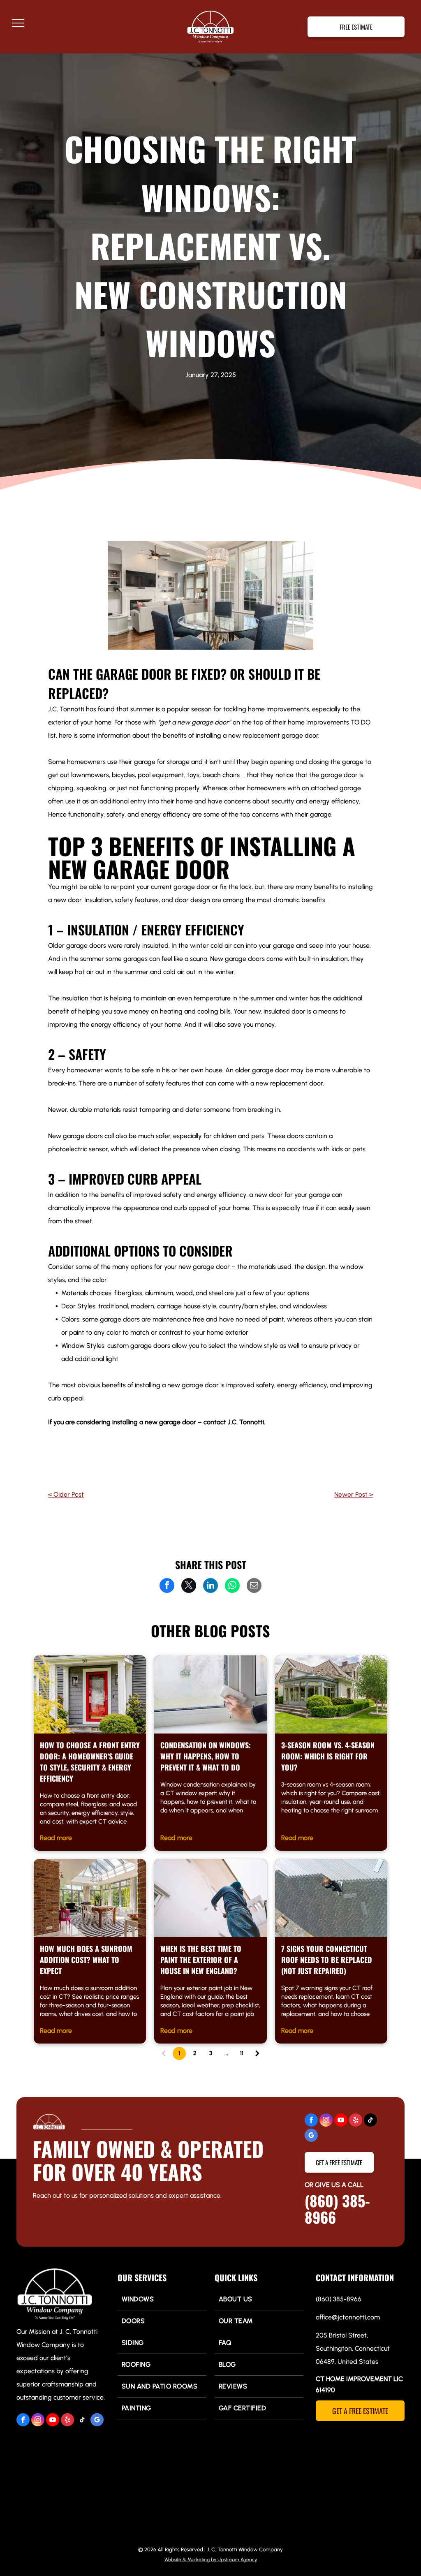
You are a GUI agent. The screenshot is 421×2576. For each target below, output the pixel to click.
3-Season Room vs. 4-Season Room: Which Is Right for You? (328, 1756)
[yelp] (356, 2121)
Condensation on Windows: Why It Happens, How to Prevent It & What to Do (206, 1756)
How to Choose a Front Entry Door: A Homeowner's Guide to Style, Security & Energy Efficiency (90, 1762)
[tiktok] (370, 2121)
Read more (56, 1838)
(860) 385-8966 (337, 2209)
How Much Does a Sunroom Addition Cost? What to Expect (86, 1960)
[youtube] (341, 2121)
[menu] (18, 23)
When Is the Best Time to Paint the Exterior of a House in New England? (201, 1960)
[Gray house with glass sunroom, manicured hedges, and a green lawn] (331, 1694)
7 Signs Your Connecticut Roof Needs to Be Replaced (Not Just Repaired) (327, 1960)
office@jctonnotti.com (348, 2317)
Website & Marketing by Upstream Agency (211, 2560)
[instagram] (326, 2121)
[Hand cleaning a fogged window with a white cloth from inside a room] (210, 1694)
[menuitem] (162, 2299)
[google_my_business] (311, 2136)
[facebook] (311, 2121)
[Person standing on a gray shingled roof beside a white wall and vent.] (331, 1898)
